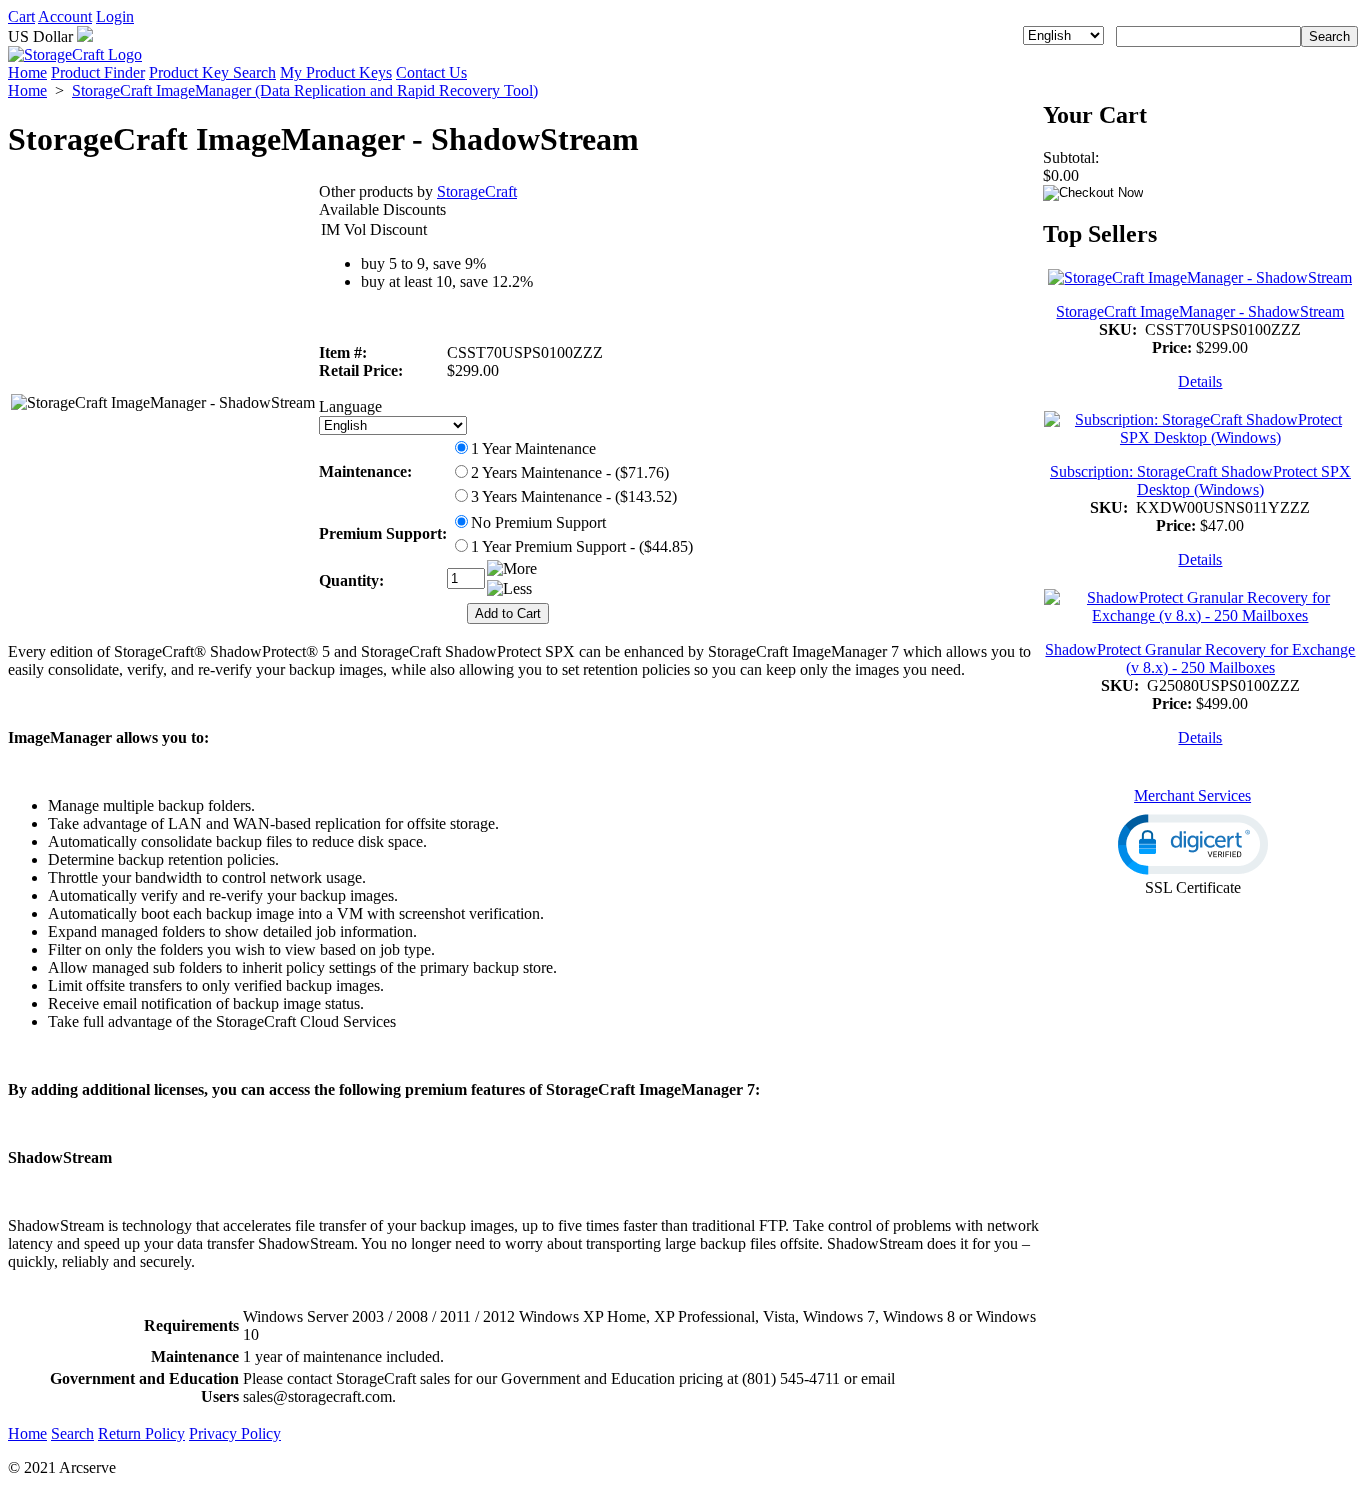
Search (72, 1433)
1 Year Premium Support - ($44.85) (582, 546)
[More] (512, 569)
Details (1200, 381)
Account (65, 16)
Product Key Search (212, 72)
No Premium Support (538, 522)
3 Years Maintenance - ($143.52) (574, 496)
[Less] (509, 589)
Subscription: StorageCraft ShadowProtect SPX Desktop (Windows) (1200, 480)
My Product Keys (336, 72)
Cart (21, 16)
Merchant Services (1192, 795)
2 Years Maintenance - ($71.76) (570, 472)
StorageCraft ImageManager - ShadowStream (1200, 311)
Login (115, 16)
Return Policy (141, 1433)
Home (27, 72)
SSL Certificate (1193, 887)
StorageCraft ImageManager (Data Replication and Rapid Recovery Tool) (305, 90)
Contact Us (431, 72)
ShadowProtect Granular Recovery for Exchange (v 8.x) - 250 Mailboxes (1200, 658)
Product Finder (98, 72)
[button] (1193, 844)
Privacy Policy (235, 1433)
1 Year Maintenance (533, 448)
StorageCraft (477, 191)
